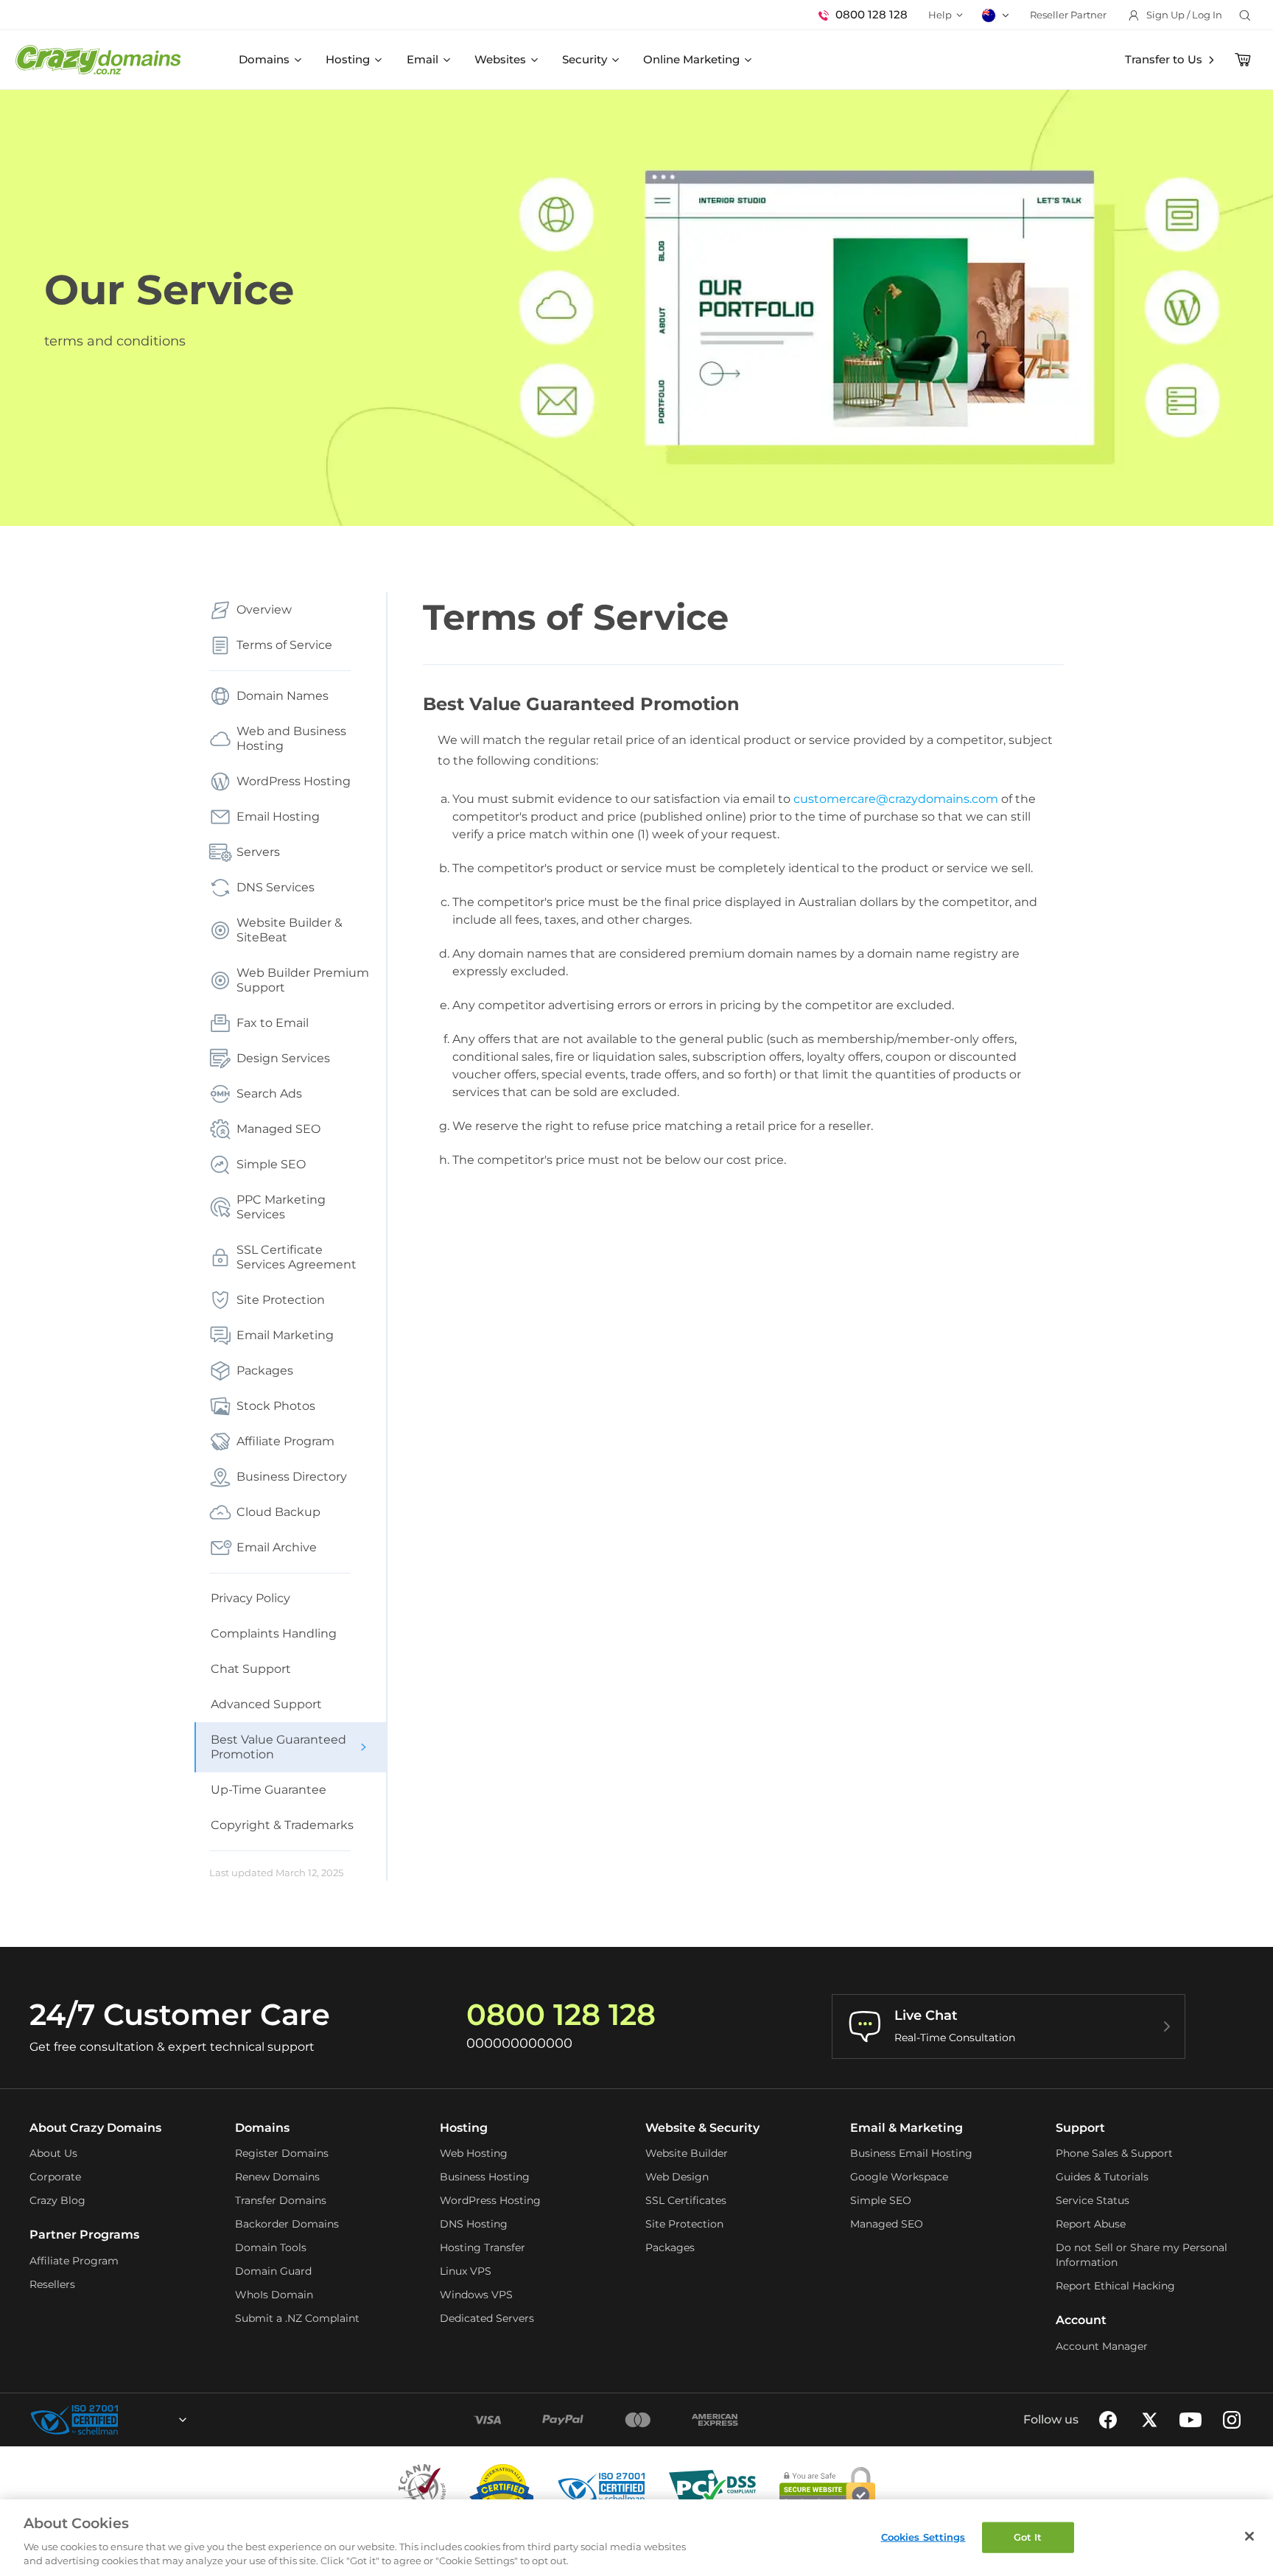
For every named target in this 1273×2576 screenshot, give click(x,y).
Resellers (52, 2284)
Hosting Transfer (483, 2247)
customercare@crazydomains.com (896, 799)
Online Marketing (691, 59)
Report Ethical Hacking (1115, 2286)
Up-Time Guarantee (269, 1790)
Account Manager (1102, 2346)
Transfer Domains (281, 2200)
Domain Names (283, 696)
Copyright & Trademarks (282, 1825)
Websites (500, 59)
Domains (264, 59)
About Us (53, 2153)
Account (1081, 2320)
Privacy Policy (250, 1598)
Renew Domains (277, 2177)
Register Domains (282, 2153)
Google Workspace (899, 2177)
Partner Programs (84, 2235)
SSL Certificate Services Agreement (297, 1257)
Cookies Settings (923, 2537)
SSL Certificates (686, 2200)
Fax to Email (273, 1023)
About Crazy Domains (95, 2128)
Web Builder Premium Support (303, 980)
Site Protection (281, 1300)
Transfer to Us (1164, 59)
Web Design (677, 2177)
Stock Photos (276, 1406)
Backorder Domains (287, 2224)
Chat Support (251, 1669)
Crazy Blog (57, 2200)
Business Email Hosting (911, 2153)
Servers (258, 852)
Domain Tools (271, 2247)
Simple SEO (271, 1164)
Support (1080, 2128)
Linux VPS (466, 2271)
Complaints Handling (274, 1633)
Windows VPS (476, 2295)
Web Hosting (474, 2153)
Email (422, 59)
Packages (265, 1371)
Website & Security (702, 2128)
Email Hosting (278, 817)
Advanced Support (266, 1704)
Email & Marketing (906, 2128)
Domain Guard (273, 2271)
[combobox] (143, 2420)
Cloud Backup (278, 1512)
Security (585, 59)
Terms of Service (284, 645)
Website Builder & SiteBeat (290, 930)
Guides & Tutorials (1102, 2177)
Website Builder (687, 2153)
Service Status (1093, 2200)
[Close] (1249, 2536)
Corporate (55, 2177)
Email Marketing (285, 1335)
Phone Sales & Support (1114, 2153)
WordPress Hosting (294, 781)
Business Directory (292, 1477)
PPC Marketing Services (281, 1207)
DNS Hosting (474, 2224)
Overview (264, 610)
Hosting (348, 59)
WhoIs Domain (274, 2295)
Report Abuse (1091, 2224)
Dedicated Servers (487, 2318)
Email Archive (277, 1547)
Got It (1028, 2537)
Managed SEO (278, 1129)
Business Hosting (485, 2177)
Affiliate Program (285, 1441)
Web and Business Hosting (291, 738)
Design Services (283, 1058)
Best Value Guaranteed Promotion (278, 1747)
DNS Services (276, 887)
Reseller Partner (1068, 15)
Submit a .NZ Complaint (297, 2318)
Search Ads (269, 1094)
